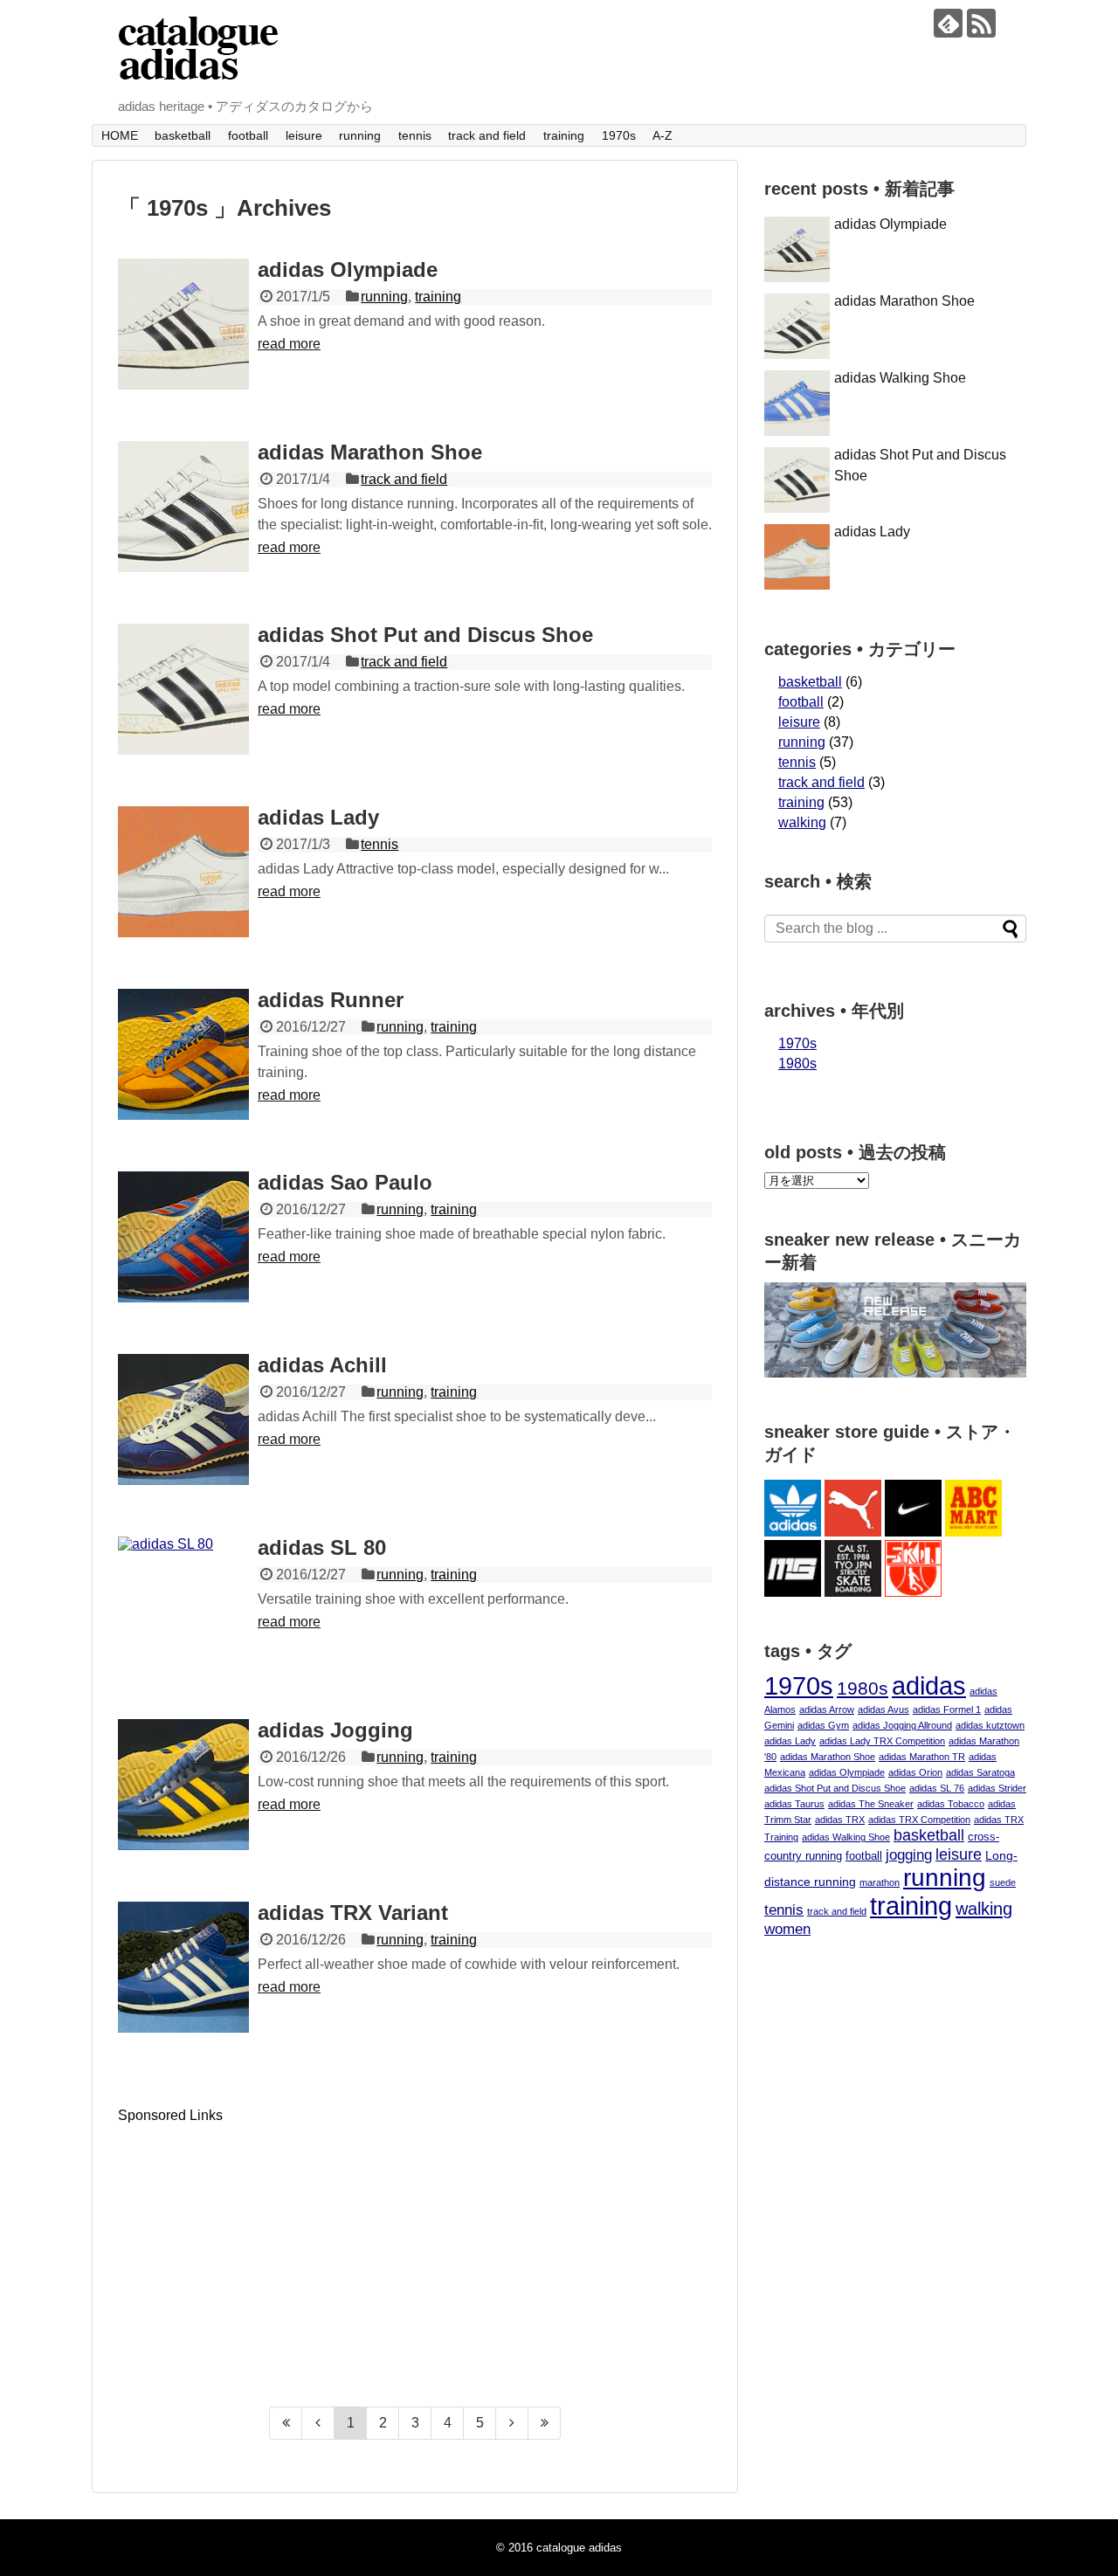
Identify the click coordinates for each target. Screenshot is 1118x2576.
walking (802, 822)
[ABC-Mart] (973, 1532)
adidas (929, 1685)
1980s (797, 1064)
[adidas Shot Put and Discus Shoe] (183, 689)
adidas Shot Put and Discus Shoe (425, 635)
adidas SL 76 (937, 1788)
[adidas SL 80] (183, 1602)
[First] (286, 2423)
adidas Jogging (335, 1730)
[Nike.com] (913, 1532)
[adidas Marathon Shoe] (183, 507)
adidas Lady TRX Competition (882, 1741)
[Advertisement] (265, 2246)
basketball (183, 135)
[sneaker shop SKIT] (913, 1592)
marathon (880, 1882)
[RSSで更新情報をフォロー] (981, 23)
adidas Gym (823, 1725)
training (564, 135)
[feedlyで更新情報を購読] (948, 23)
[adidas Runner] (183, 1054)
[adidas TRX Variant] (183, 1967)
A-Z (663, 135)
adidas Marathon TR (922, 1757)
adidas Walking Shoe (900, 378)
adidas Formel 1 (947, 1709)
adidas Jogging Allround (902, 1725)
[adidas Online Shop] (793, 1532)
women (787, 1929)
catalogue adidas (579, 2548)
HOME (120, 135)
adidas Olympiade (348, 269)
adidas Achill (322, 1365)
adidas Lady (318, 817)
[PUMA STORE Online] (853, 1532)
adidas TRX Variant (353, 1913)
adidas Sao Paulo (345, 1182)
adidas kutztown (990, 1725)
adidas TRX (840, 1820)
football (248, 135)
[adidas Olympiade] (183, 324)
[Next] (512, 2423)
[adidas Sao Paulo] (183, 1237)
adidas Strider (997, 1788)
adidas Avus (883, 1709)
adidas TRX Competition (919, 1820)
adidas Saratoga (980, 1772)
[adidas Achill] (183, 1419)
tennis (415, 135)
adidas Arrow (827, 1709)
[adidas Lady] (183, 872)
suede (1003, 1882)
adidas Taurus (794, 1804)
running (360, 135)
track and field (487, 135)
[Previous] (318, 2423)
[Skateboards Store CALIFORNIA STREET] (853, 1592)
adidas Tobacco (951, 1804)
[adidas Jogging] (183, 1785)
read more (289, 344)
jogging (909, 1855)
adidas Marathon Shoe (370, 452)
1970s (619, 135)
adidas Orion (915, 1772)
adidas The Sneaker (871, 1804)
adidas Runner (331, 1000)
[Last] (545, 2423)
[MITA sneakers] (793, 1592)
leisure (304, 135)
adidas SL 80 (322, 1547)
